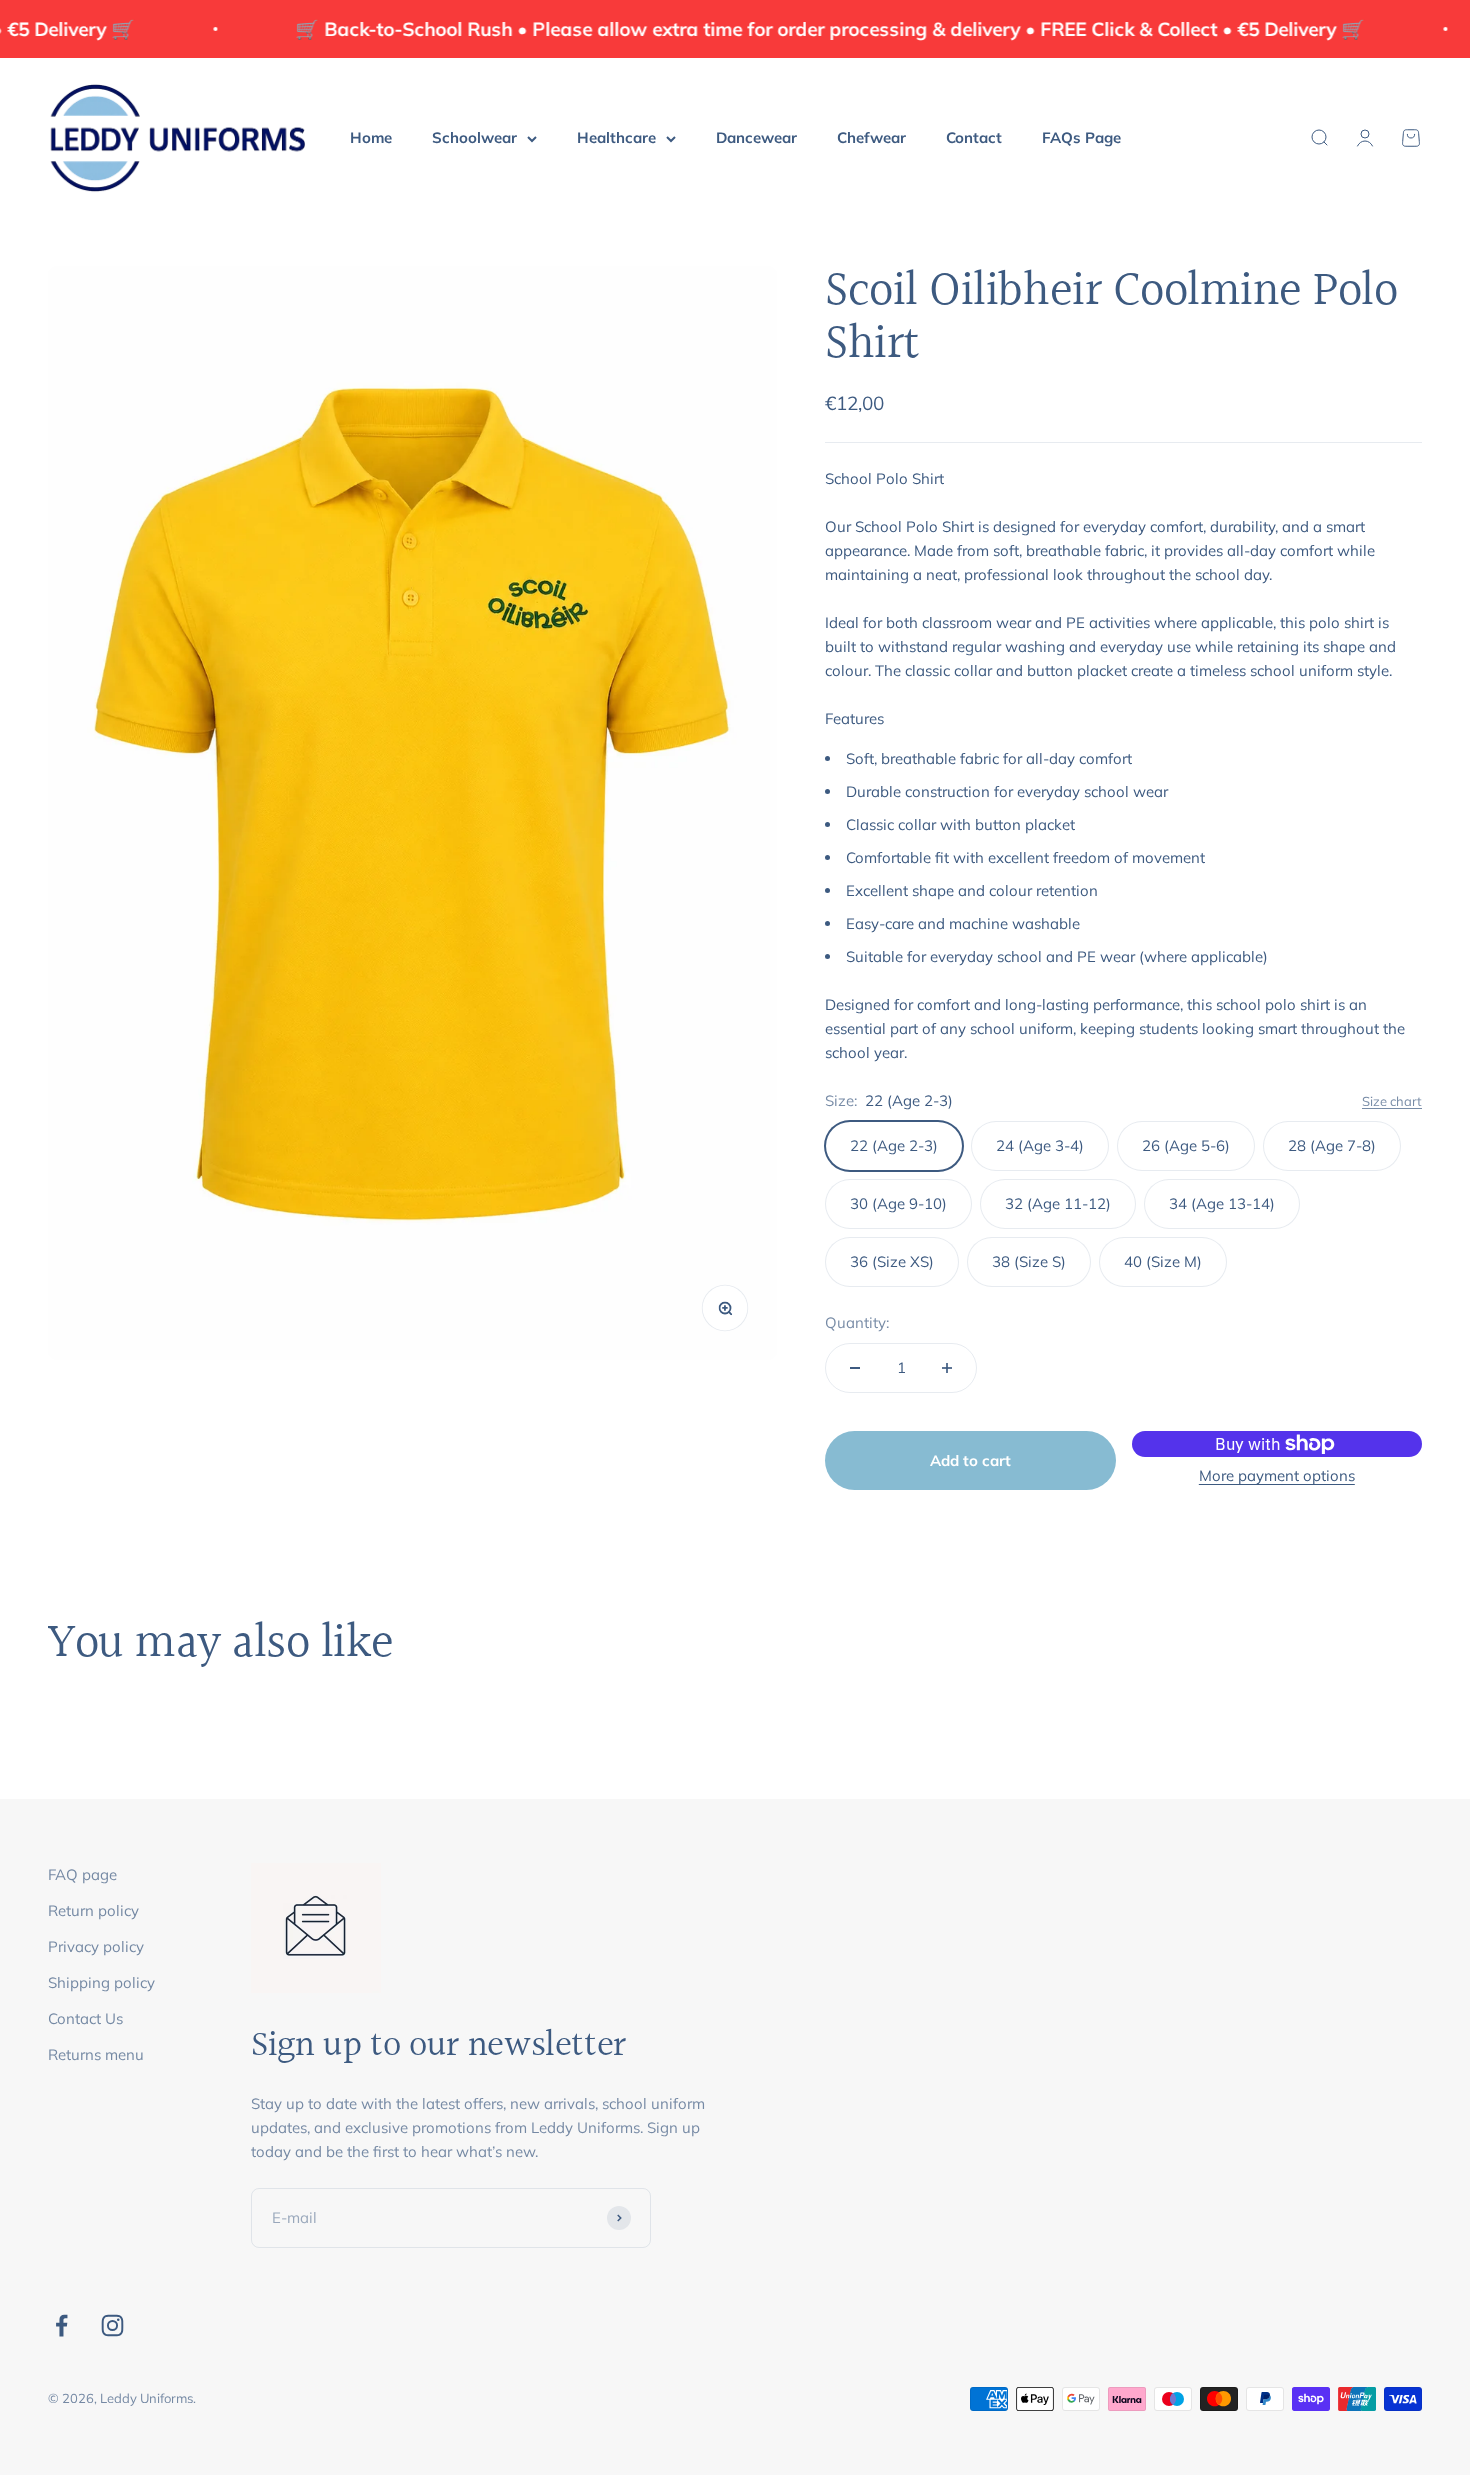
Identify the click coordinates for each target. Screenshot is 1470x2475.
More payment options (1277, 1475)
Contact (974, 137)
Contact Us (85, 2018)
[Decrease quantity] (855, 1368)
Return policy (93, 1910)
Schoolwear (474, 137)
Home (371, 137)
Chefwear (871, 137)
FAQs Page (1081, 137)
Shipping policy (101, 1982)
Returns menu (96, 2054)
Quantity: (857, 1322)
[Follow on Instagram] (112, 2325)
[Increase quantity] (947, 1368)
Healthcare (616, 137)
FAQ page (82, 1874)
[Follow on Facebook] (61, 2325)
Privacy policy (96, 1946)
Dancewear (756, 137)
